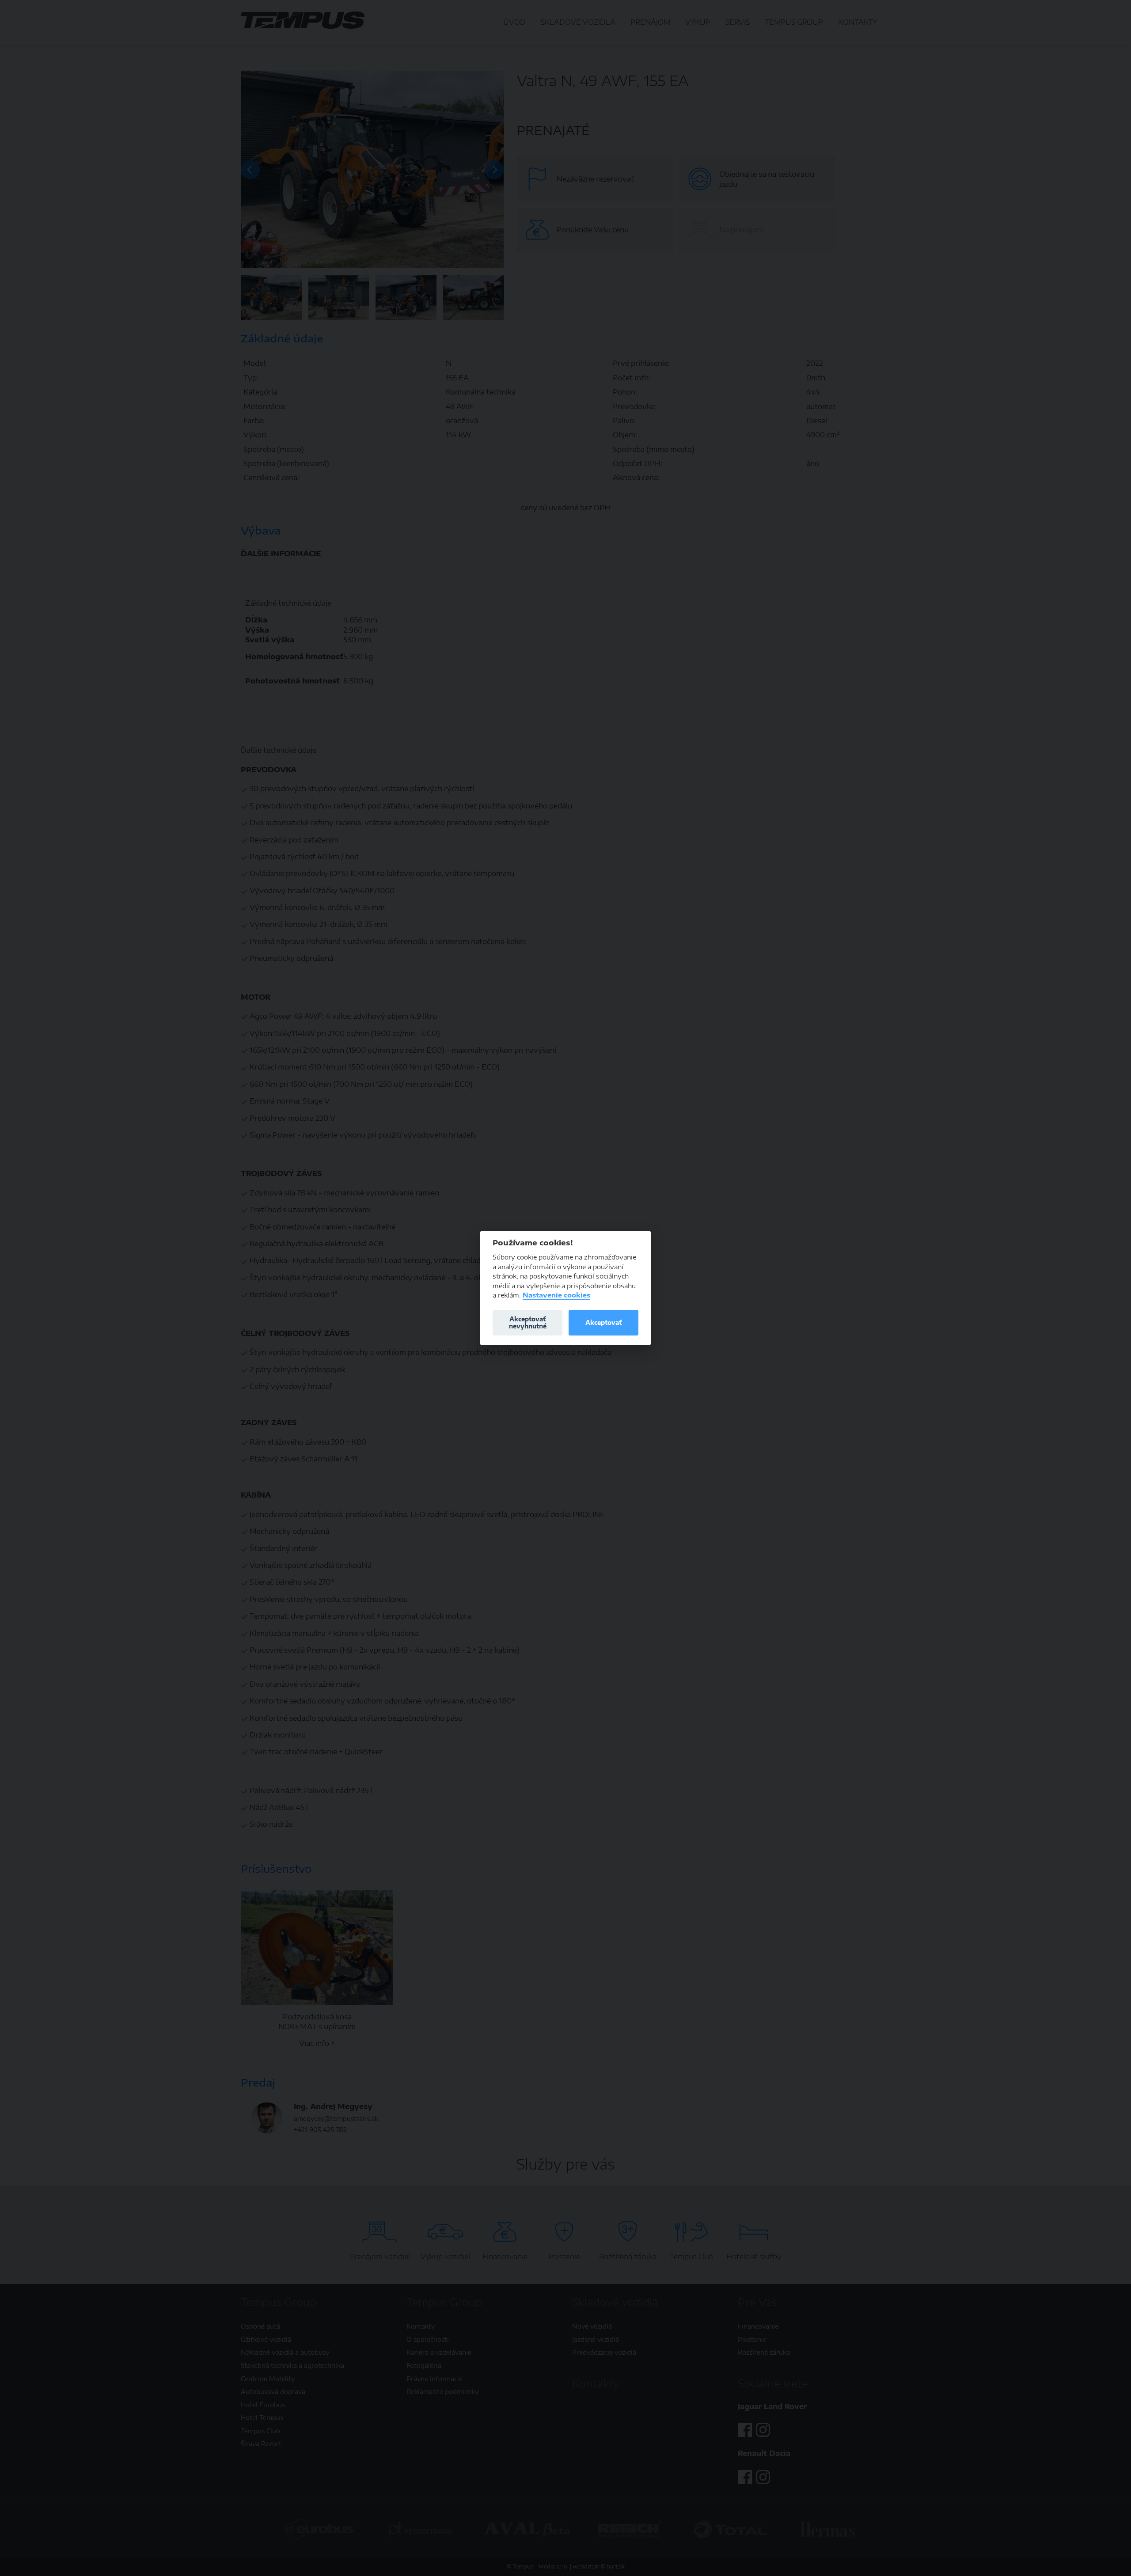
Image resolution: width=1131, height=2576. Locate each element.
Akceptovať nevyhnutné (528, 1322)
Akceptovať (603, 1322)
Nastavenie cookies (556, 1295)
